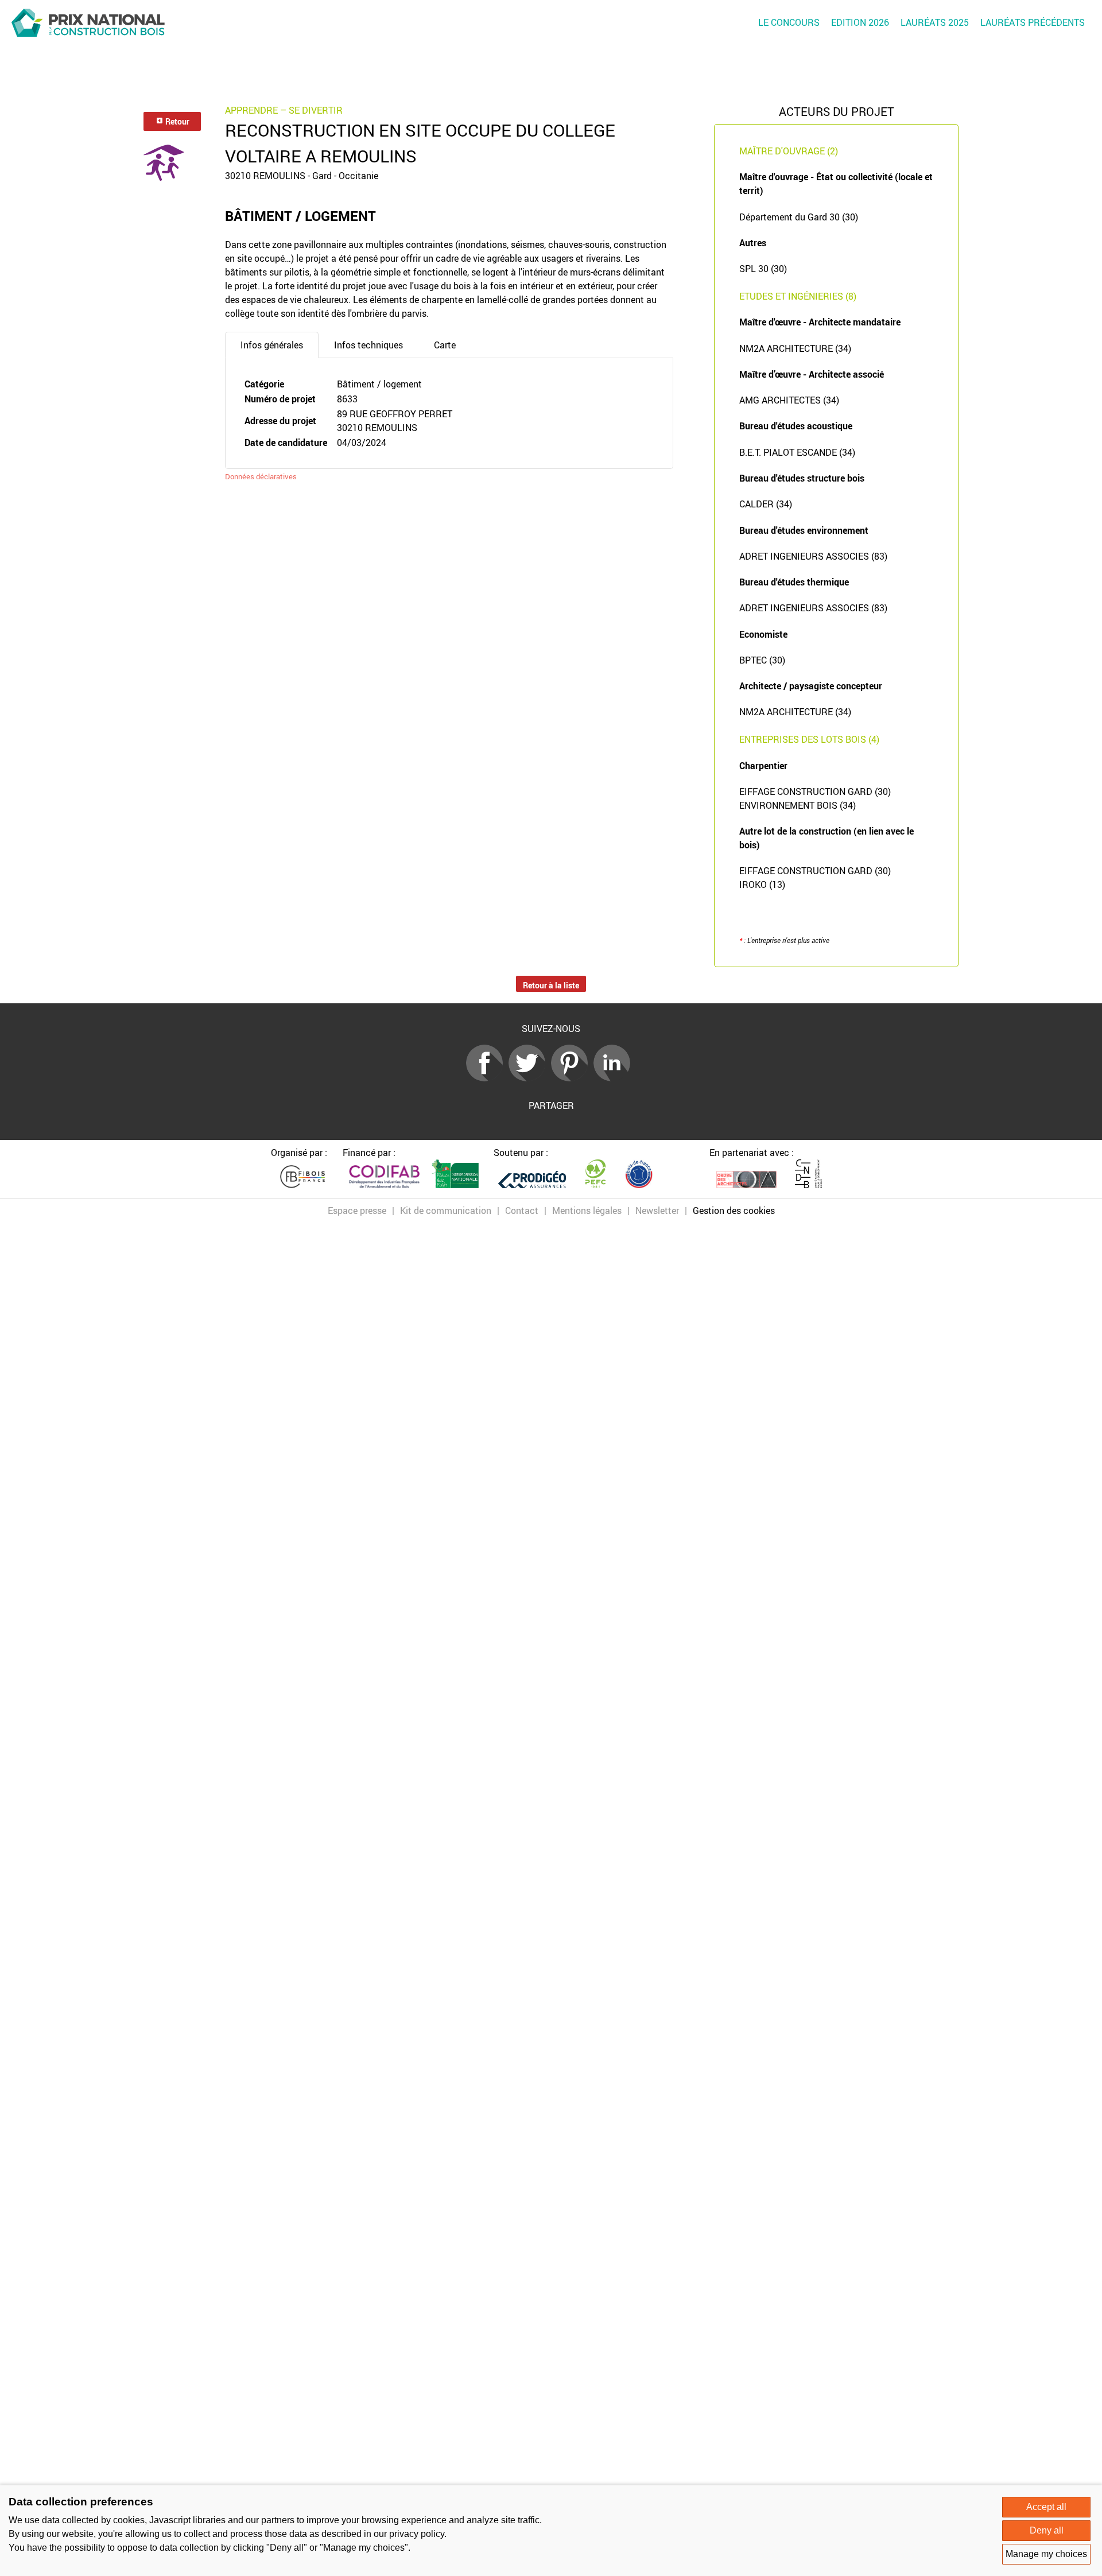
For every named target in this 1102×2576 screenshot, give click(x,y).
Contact (522, 1211)
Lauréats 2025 (935, 22)
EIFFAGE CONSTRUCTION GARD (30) (815, 792)
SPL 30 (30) (763, 269)
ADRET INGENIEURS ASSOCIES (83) (813, 556)
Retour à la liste (551, 985)
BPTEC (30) (762, 660)
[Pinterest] (572, 1078)
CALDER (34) (766, 504)
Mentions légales (587, 1211)
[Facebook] (487, 1078)
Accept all (1046, 2507)
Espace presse (357, 1211)
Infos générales (272, 345)
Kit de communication (446, 1211)
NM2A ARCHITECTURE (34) (795, 348)
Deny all (1047, 2530)
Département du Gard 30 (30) (799, 217)
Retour (176, 121)
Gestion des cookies (734, 1211)
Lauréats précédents (1033, 22)
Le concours (789, 22)
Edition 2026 (860, 22)
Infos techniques (368, 345)
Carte (445, 345)
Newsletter (657, 1211)
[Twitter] (530, 1078)
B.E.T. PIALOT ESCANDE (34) (797, 452)
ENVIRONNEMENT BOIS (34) (798, 805)
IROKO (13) (762, 884)
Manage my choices (1046, 2554)
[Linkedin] (615, 1078)
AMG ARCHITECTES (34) (789, 400)
